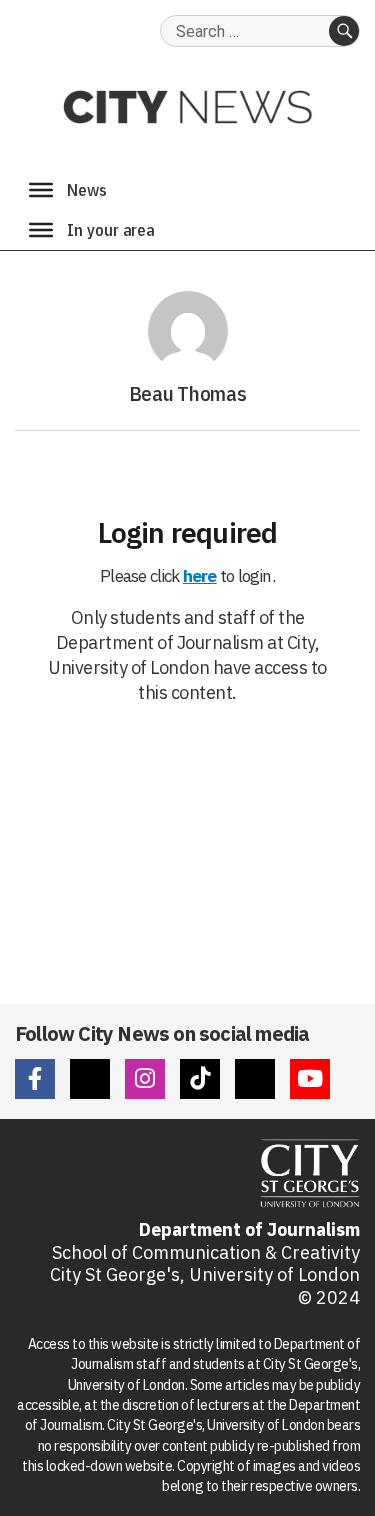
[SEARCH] (344, 31)
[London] (41, 230)
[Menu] (41, 190)
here (200, 576)
